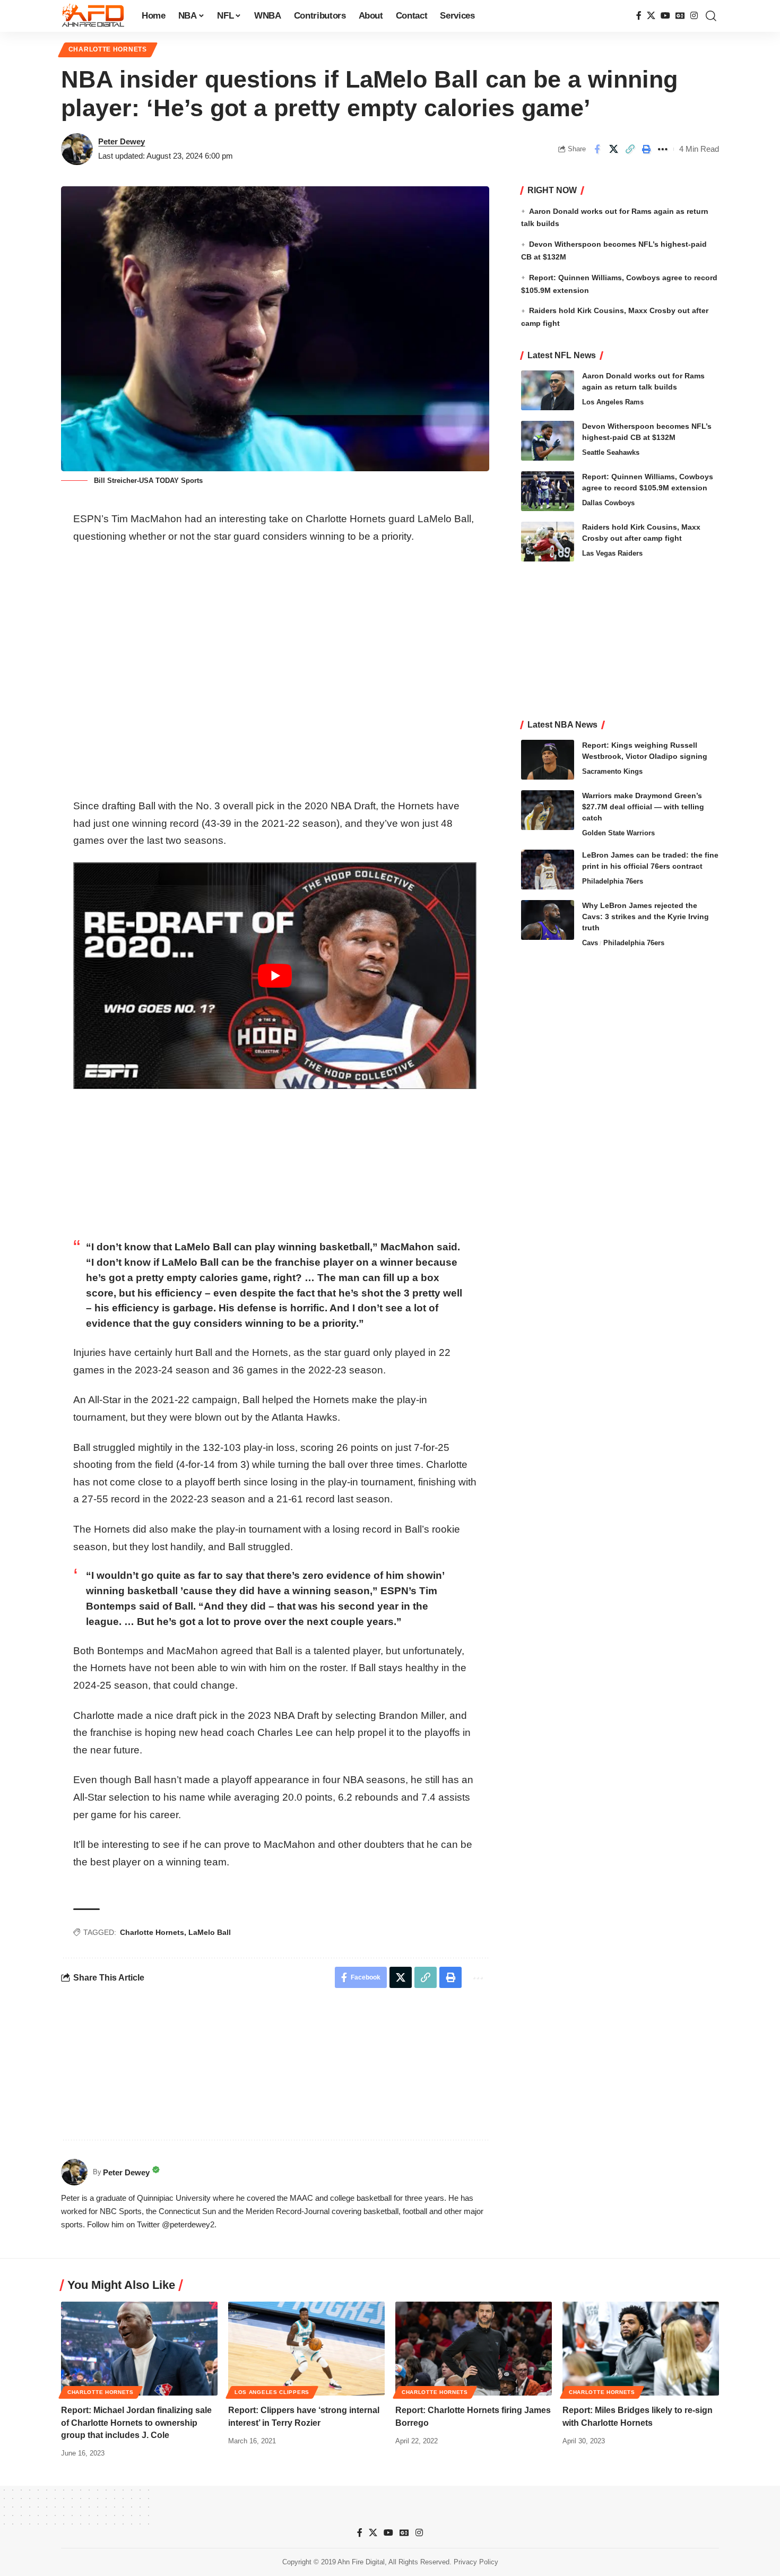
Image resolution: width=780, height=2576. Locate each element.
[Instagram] (694, 16)
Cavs (590, 943)
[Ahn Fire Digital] (93, 16)
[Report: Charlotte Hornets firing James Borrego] (474, 2349)
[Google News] (680, 16)
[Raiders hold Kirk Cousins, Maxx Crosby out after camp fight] (548, 542)
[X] (651, 16)
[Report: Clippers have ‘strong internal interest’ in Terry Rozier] (306, 2349)
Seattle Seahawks (611, 452)
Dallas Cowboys (608, 503)
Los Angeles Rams (613, 402)
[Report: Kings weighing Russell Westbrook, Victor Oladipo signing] (548, 760)
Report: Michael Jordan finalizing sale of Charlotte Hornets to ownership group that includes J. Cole (136, 2422)
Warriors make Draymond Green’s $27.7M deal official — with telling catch (643, 807)
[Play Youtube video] (275, 976)
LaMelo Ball (210, 1932)
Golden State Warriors (618, 833)
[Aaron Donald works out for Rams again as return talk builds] (548, 390)
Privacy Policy (476, 2562)
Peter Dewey (122, 141)
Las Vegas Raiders (612, 553)
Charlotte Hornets (108, 49)
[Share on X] (613, 149)
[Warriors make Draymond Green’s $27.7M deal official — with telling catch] (548, 810)
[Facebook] (639, 16)
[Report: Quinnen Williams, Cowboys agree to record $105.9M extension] (548, 491)
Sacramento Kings (612, 771)
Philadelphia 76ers (613, 881)
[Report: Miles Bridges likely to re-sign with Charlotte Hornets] (641, 2349)
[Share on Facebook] (597, 149)
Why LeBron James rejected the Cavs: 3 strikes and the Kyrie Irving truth (645, 917)
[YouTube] (665, 16)
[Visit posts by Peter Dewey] (77, 149)
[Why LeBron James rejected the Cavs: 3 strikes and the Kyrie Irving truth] (548, 920)
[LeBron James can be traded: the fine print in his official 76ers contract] (548, 870)
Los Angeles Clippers (272, 2392)
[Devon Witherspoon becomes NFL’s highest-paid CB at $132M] (548, 441)
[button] (711, 16)
